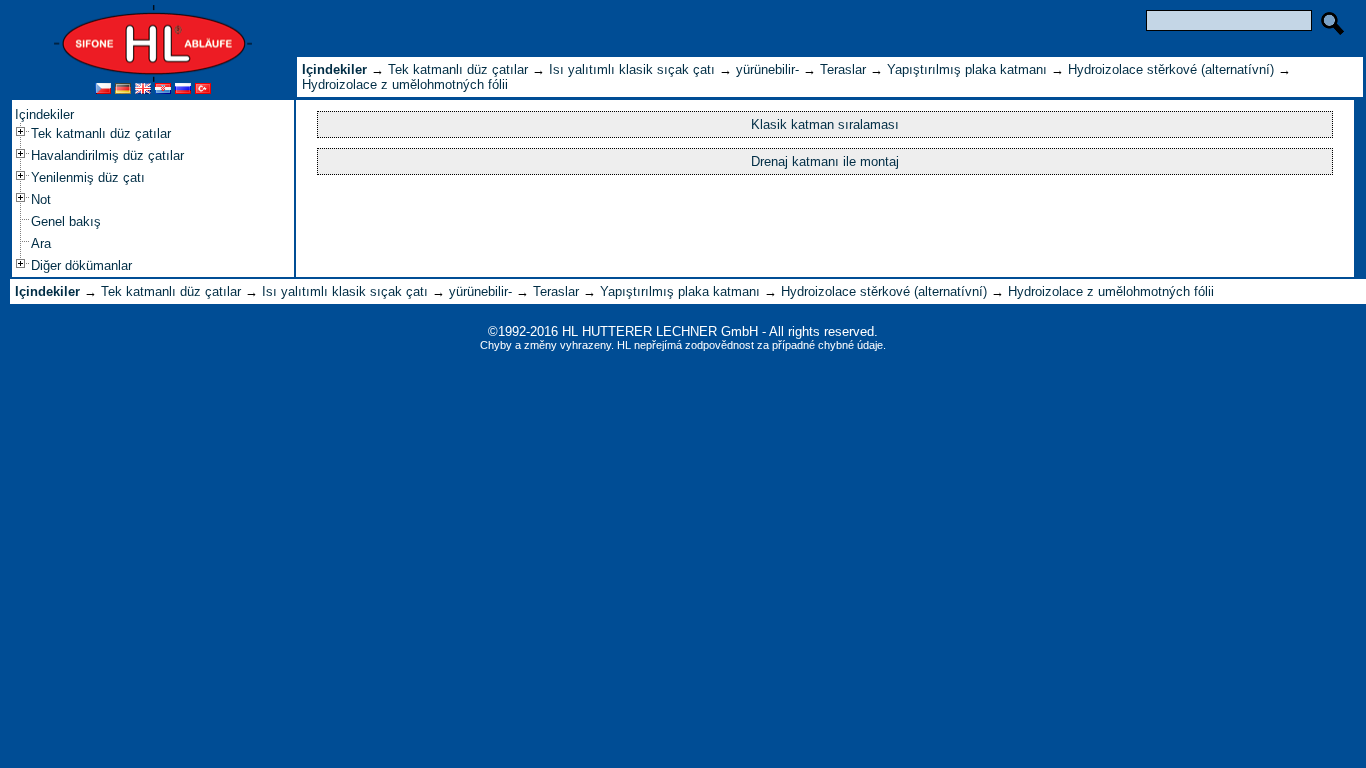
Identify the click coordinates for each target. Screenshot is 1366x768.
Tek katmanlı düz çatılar (101, 133)
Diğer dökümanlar (81, 265)
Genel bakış (66, 221)
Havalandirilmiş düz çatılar (107, 155)
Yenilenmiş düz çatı (88, 177)
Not (41, 199)
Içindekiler (44, 114)
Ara (41, 243)
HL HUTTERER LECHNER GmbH (660, 331)
